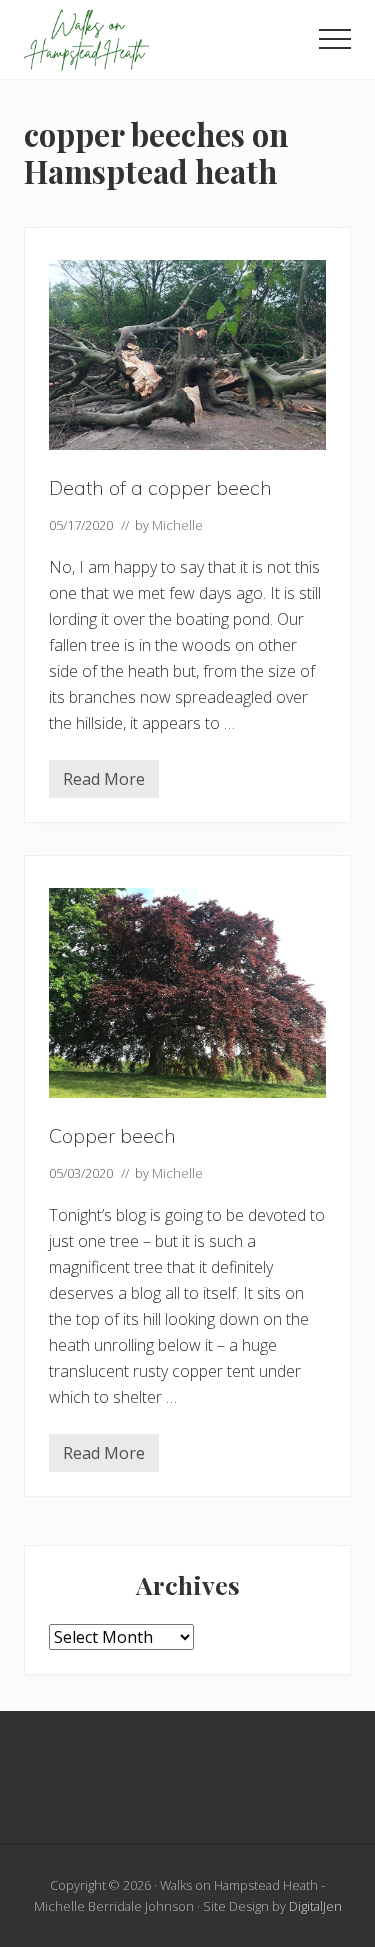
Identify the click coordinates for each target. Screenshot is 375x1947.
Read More (104, 783)
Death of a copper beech (160, 487)
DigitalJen (315, 1906)
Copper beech (112, 1135)
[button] (335, 39)
